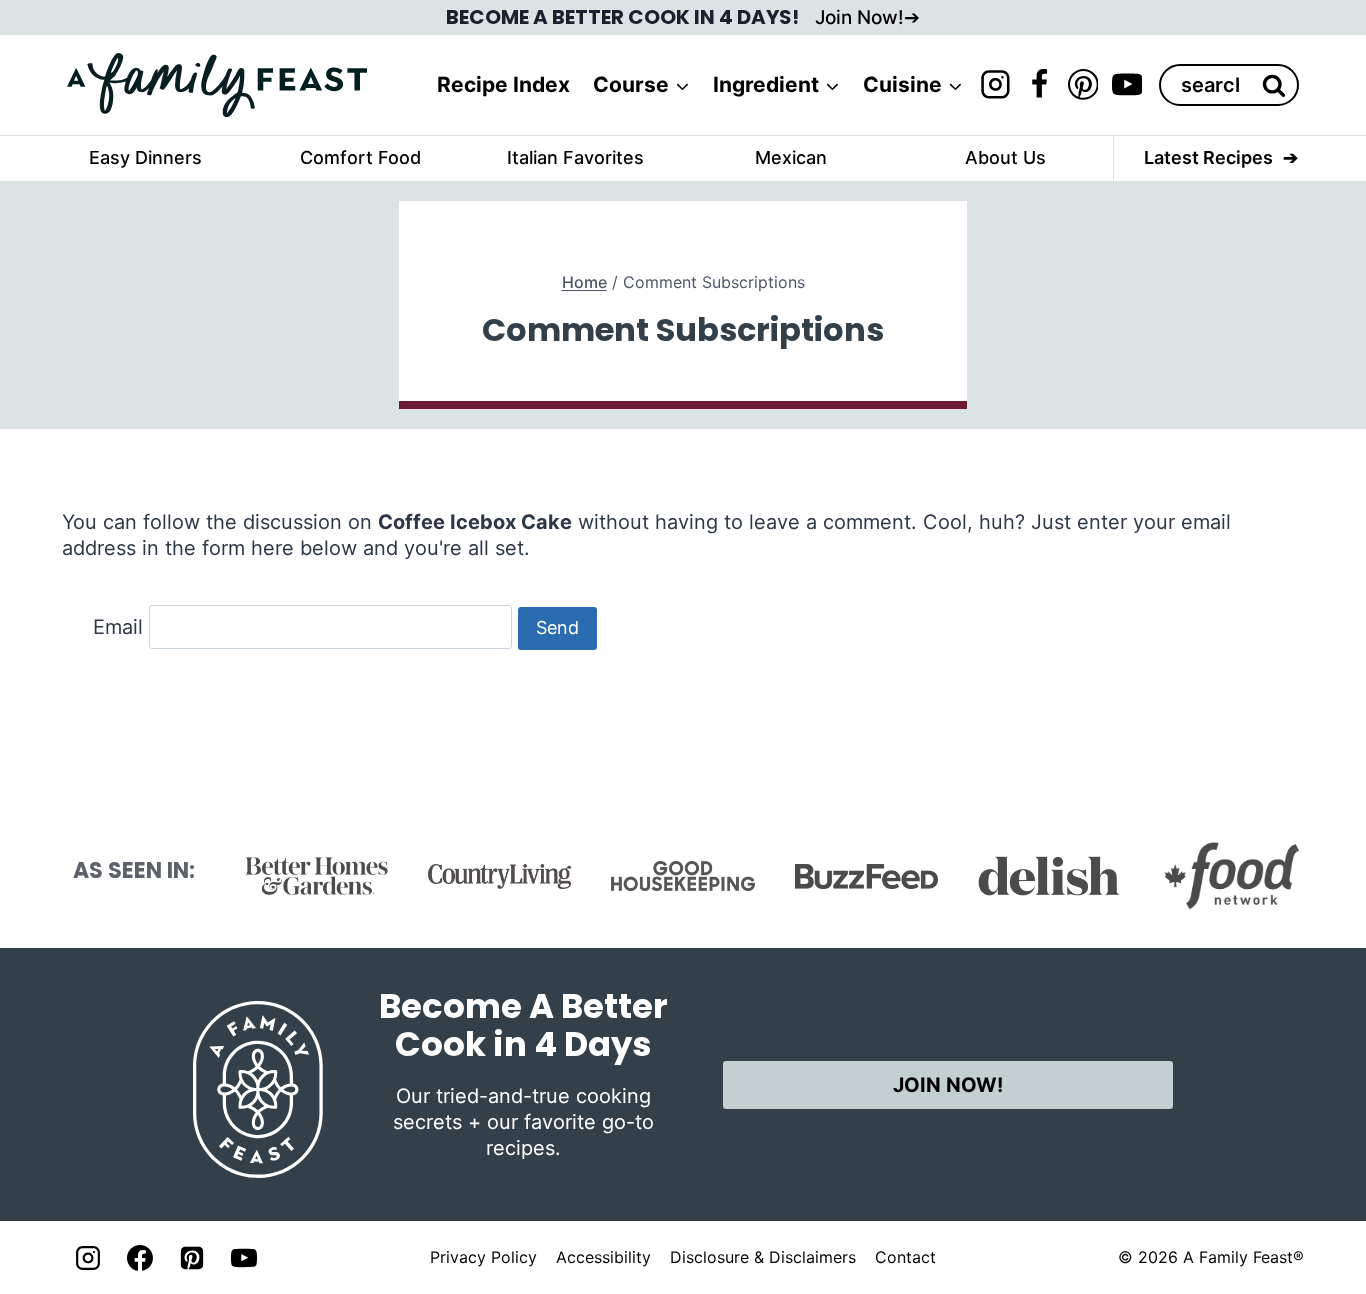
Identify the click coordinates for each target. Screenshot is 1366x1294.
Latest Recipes (1208, 157)
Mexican (791, 157)
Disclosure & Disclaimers (763, 1257)
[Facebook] (1039, 85)
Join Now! (859, 17)
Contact (905, 1257)
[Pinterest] (1083, 85)
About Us (1005, 157)
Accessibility (603, 1257)
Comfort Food (360, 157)
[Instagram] (995, 85)
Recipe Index (503, 84)
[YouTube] (1127, 85)
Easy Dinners (145, 157)
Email (118, 627)
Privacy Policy (483, 1257)
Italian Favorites (575, 157)
